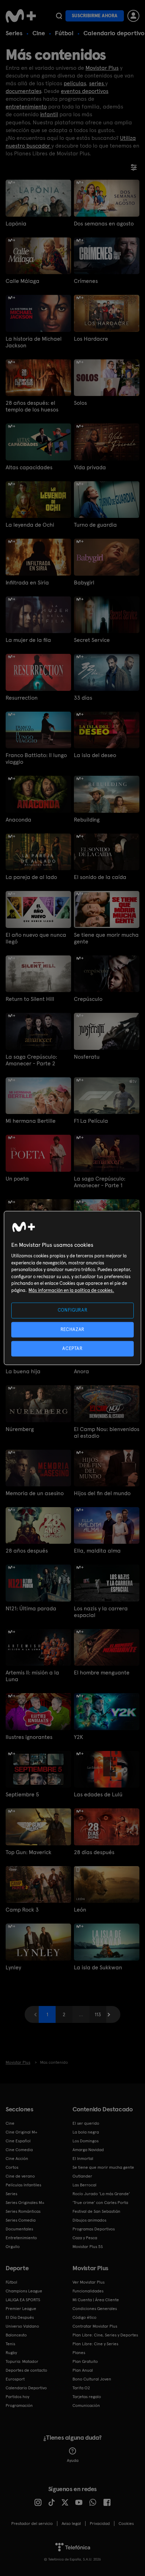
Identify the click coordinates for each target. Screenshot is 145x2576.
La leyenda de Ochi (30, 525)
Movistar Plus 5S (88, 2247)
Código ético (84, 2317)
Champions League (24, 2291)
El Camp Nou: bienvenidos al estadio (107, 1432)
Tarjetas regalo (87, 2397)
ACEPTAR (72, 1348)
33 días (83, 698)
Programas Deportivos (94, 2229)
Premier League (21, 2309)
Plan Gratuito (85, 2361)
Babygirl (84, 583)
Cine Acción (17, 2159)
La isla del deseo (95, 755)
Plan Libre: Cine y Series (95, 2344)
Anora (81, 1371)
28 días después (94, 1852)
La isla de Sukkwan (98, 1967)
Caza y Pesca (85, 2238)
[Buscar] (59, 16)
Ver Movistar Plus (89, 2282)
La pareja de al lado (31, 877)
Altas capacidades (29, 467)
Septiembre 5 (22, 1794)
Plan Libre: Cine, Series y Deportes (105, 2335)
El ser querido (86, 2123)
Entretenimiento (21, 2238)
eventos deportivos (85, 91)
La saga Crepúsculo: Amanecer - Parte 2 (31, 1060)
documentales (23, 91)
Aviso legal (71, 2524)
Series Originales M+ (25, 2203)
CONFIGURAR (73, 1310)
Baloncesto (16, 2335)
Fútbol (64, 33)
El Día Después (20, 2317)
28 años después (27, 1551)
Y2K (78, 1737)
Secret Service (92, 640)
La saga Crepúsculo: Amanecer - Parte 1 (100, 1182)
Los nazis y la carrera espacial (101, 1612)
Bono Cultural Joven (92, 2379)
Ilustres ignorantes (29, 1737)
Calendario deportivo (114, 33)
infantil (49, 114)
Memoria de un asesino (35, 1493)
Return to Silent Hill (30, 999)
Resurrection (22, 698)
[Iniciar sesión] (133, 16)
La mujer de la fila (28, 640)
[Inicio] (21, 16)
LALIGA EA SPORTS (23, 2300)
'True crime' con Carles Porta (100, 2203)
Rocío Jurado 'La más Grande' (101, 2194)
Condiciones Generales (95, 2309)
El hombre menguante (102, 1673)
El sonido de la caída (100, 877)
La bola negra (86, 2132)
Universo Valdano (22, 2326)
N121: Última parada (31, 1608)
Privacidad (100, 2524)
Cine (39, 33)
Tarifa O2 (81, 2388)
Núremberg (20, 1429)
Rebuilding (87, 820)
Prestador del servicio (32, 2524)
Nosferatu (87, 1057)
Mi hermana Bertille (31, 1121)
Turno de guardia (95, 525)
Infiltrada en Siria (27, 583)
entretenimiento (26, 107)
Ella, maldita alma (97, 1551)
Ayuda (73, 2460)
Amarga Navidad (88, 2150)
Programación (19, 2405)
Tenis (10, 2344)
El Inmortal (83, 2159)
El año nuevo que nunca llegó (36, 938)
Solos (80, 403)
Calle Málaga (23, 281)
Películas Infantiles (23, 2185)
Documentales (19, 2229)
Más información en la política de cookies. (71, 1290)
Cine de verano (20, 2176)
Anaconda (18, 820)
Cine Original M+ (21, 2132)
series (97, 83)
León (80, 1910)
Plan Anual (83, 2370)
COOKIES (126, 2524)
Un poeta (17, 1179)
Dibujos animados (89, 2220)
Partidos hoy (17, 2397)
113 (98, 2014)
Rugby (11, 2353)
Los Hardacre (91, 339)
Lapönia (16, 224)
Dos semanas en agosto (104, 224)
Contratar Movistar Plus (95, 2326)
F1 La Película (91, 1121)
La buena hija (23, 1371)
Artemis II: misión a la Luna (32, 1676)
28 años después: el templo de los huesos (32, 406)
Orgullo (13, 2247)
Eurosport (15, 2379)
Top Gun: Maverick (29, 1852)
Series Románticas (23, 2211)
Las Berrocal (84, 2185)
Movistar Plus (102, 68)
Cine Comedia (19, 2150)
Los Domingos (86, 2141)
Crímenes (86, 281)
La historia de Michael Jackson (34, 342)
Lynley (13, 1967)
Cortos (12, 2167)
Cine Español (18, 2141)
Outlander (82, 2176)
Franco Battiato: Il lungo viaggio (36, 758)
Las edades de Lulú (98, 1794)
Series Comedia (21, 2220)
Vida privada (90, 467)
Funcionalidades (88, 2291)
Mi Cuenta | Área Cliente (96, 2300)
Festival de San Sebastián (96, 2211)
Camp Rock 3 (22, 1910)
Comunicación (86, 2405)
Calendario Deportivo (26, 2388)
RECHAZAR (72, 1329)
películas (75, 83)
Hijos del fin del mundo (102, 1493)
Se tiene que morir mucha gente (106, 938)
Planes (79, 2353)
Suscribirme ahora (95, 16)
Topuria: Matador (22, 2361)
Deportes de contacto (26, 2370)
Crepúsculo (88, 999)
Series (14, 33)
